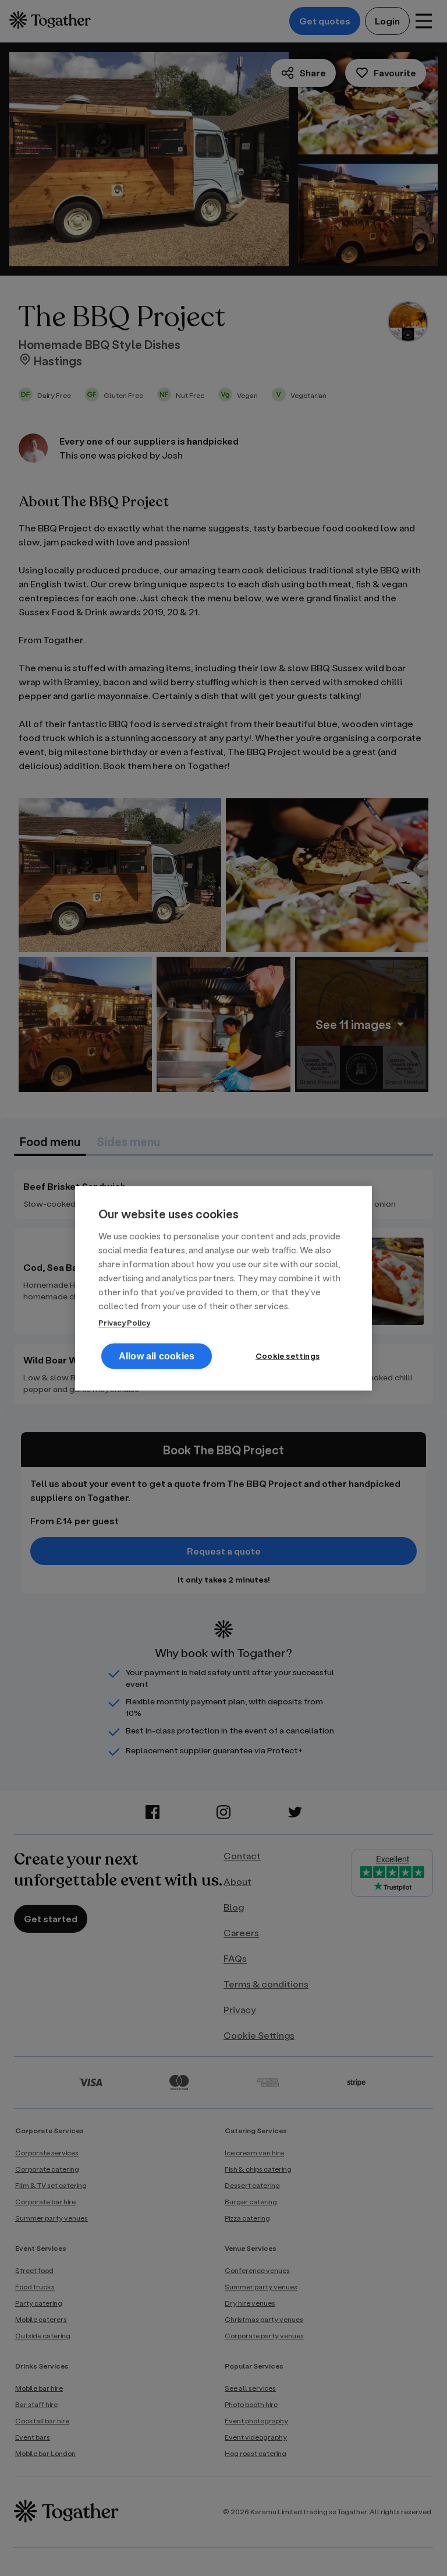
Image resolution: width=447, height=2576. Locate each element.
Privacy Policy (124, 1322)
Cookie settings (288, 1355)
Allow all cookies (157, 1356)
